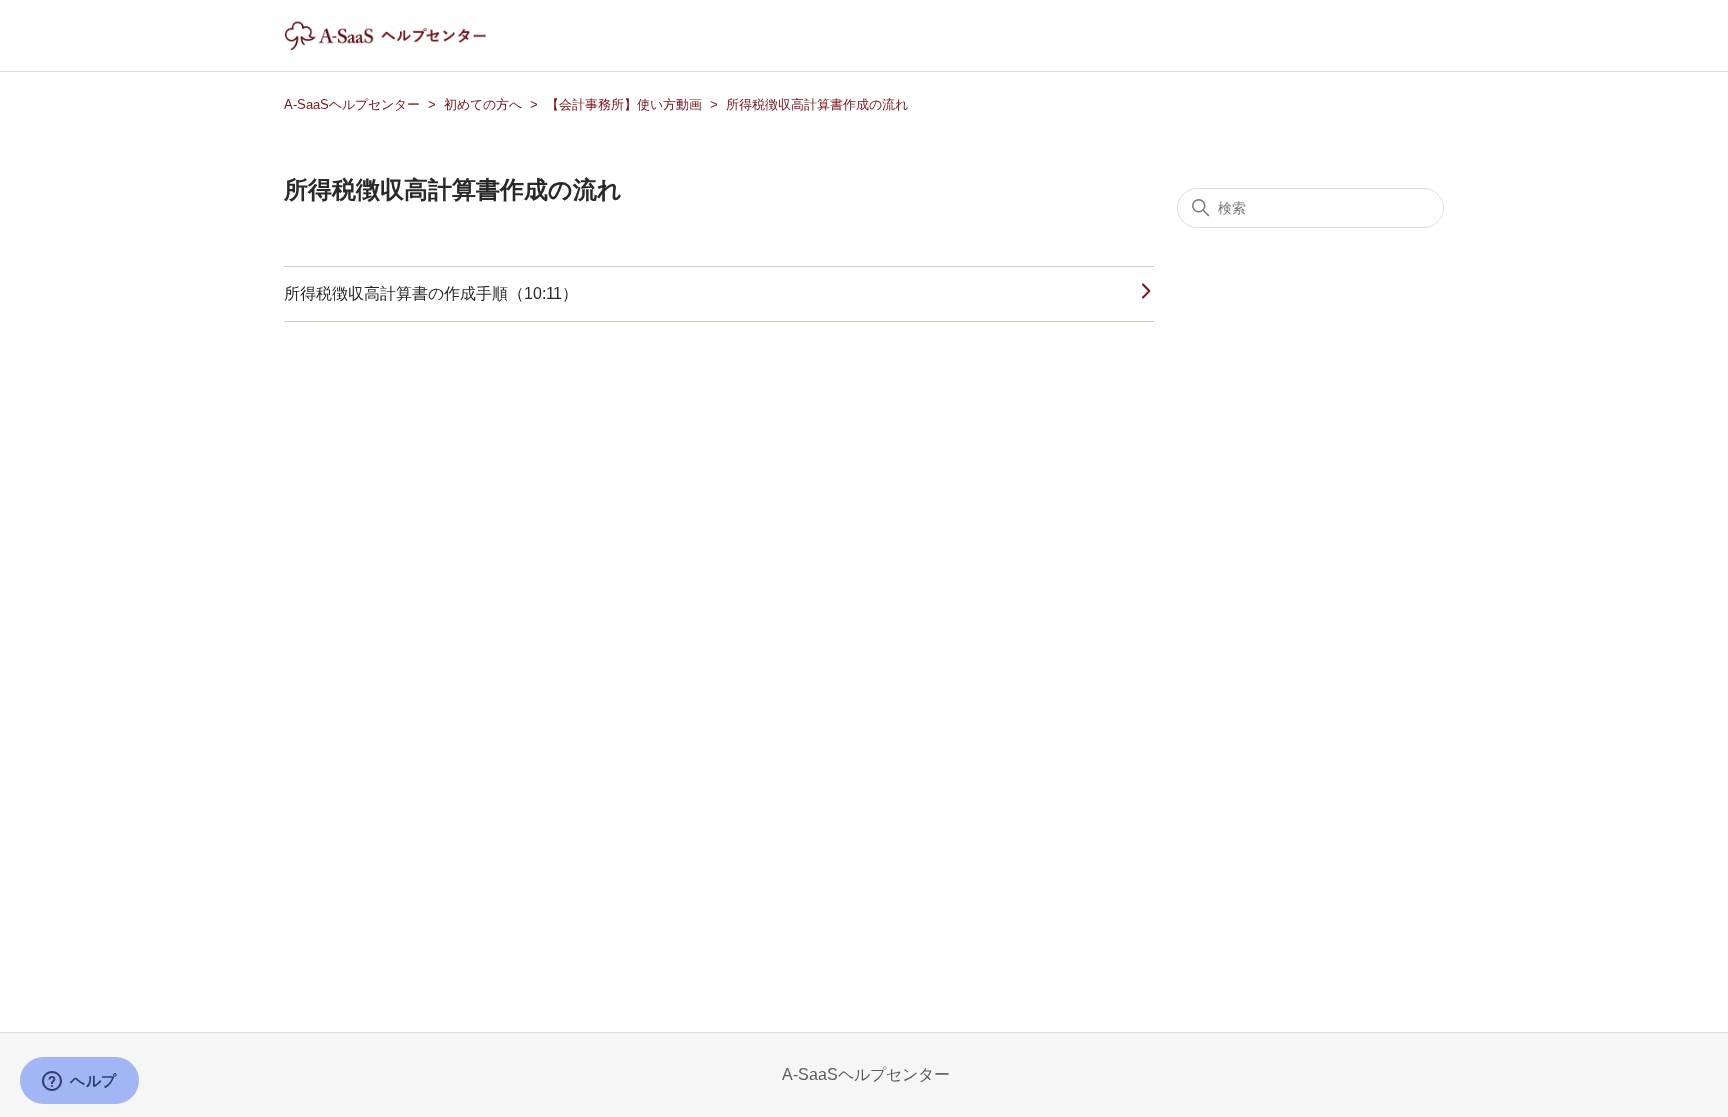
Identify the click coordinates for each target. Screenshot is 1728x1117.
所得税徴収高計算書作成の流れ (817, 104)
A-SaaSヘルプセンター (352, 104)
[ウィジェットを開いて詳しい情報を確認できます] (79, 1082)
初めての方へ (483, 104)
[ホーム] (402, 45)
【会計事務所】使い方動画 (624, 104)
